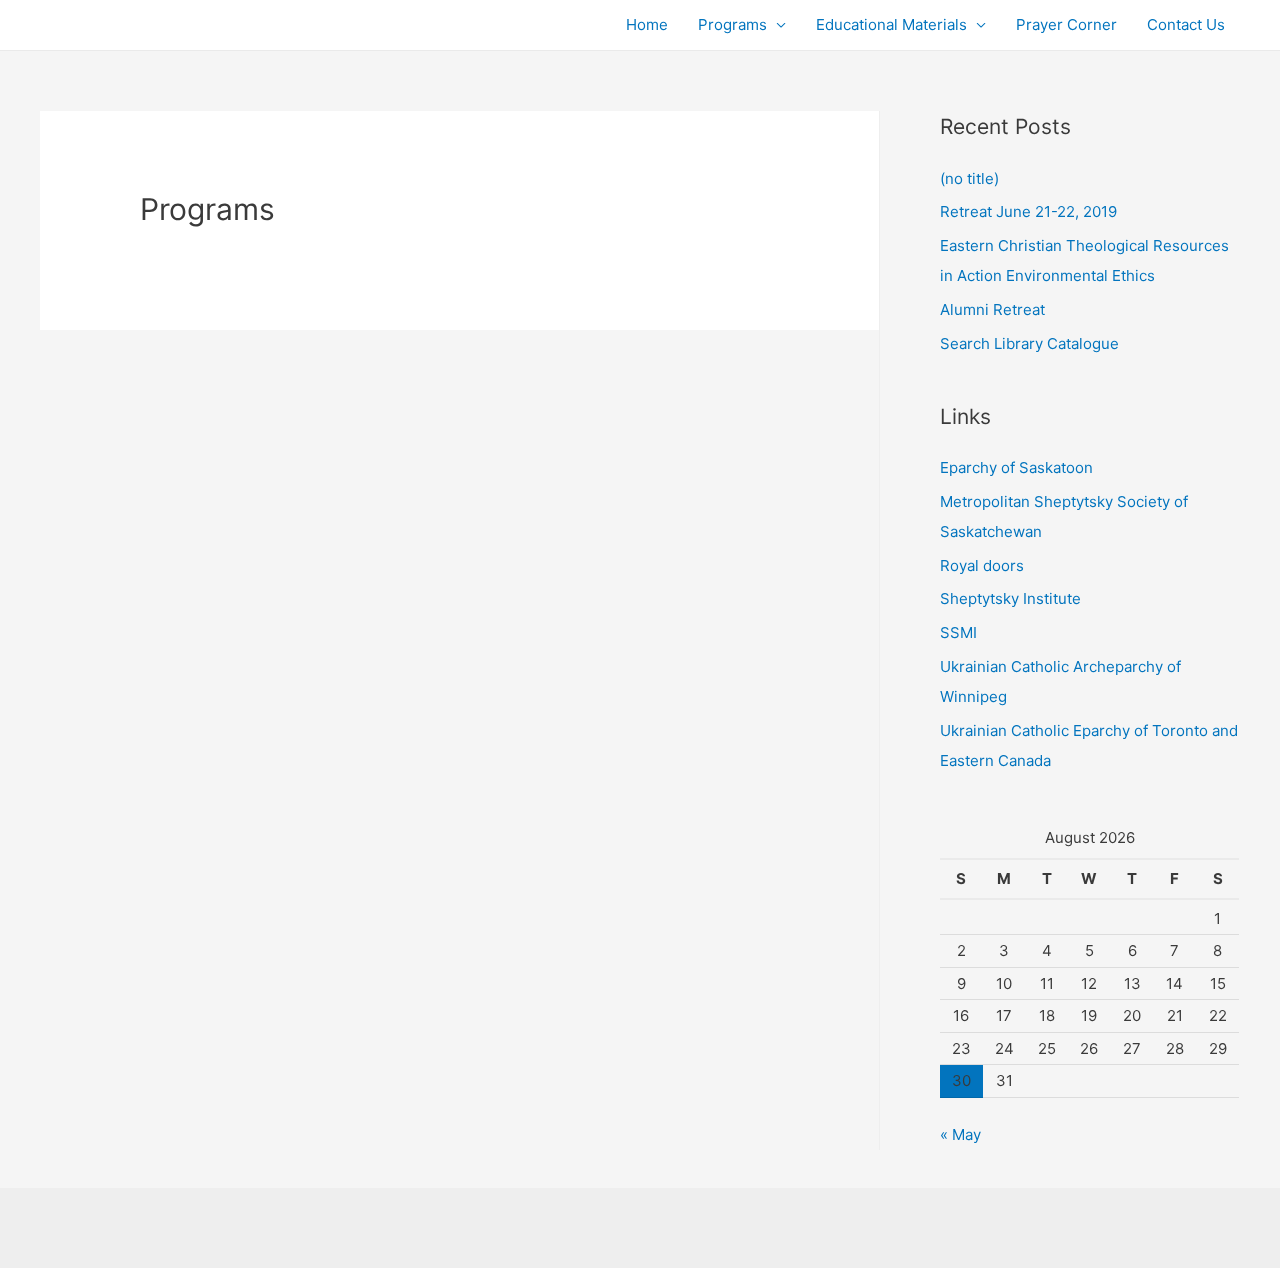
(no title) (969, 178)
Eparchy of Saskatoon (1016, 467)
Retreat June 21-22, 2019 (1028, 211)
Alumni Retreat (992, 309)
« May (960, 1134)
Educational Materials (891, 24)
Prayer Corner (1066, 24)
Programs (732, 24)
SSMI (958, 632)
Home (647, 24)
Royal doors (982, 565)
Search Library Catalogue (1029, 343)
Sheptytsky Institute (1010, 598)
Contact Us (1186, 24)
